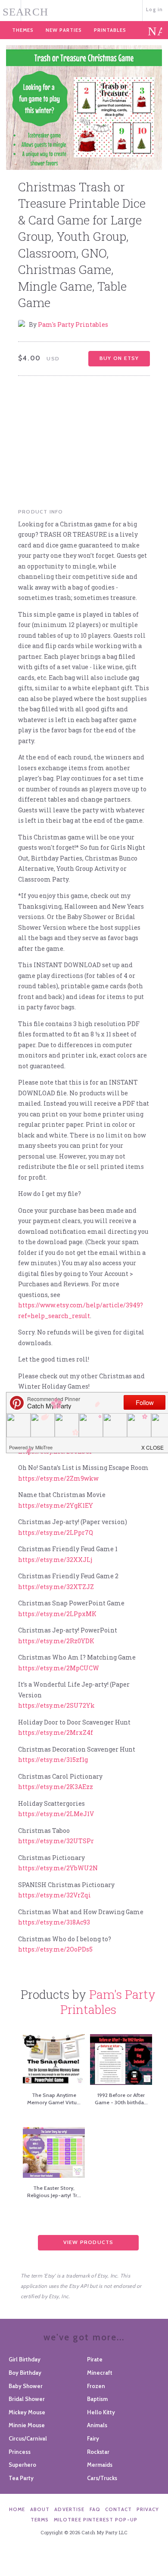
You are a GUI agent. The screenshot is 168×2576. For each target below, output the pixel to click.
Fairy (93, 2438)
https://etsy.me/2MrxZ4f (56, 1732)
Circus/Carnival (28, 2438)
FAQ (95, 2509)
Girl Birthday (25, 2359)
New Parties (64, 30)
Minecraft (100, 2373)
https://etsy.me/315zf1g (53, 1760)
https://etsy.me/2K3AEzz (56, 1787)
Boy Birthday (25, 2373)
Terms (40, 2520)
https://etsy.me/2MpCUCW (59, 1668)
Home (17, 2509)
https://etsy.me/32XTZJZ (56, 1587)
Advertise (69, 2509)
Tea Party (21, 2478)
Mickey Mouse (27, 2412)
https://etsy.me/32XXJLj (55, 1560)
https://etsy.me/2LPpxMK (57, 1614)
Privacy (148, 2509)
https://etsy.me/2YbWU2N (58, 1868)
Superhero (22, 2465)
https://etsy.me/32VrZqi (54, 1895)
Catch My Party (84, 10)
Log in (154, 9)
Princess (20, 2452)
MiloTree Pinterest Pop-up (96, 2520)
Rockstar (98, 2452)
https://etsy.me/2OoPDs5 (55, 1949)
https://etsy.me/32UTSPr (56, 1841)
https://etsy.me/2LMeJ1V (56, 1814)
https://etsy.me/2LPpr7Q (56, 1532)
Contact (118, 2509)
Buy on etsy (119, 358)
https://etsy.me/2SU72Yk (56, 1705)
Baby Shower (26, 2386)
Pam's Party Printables (73, 324)
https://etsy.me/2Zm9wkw (58, 1478)
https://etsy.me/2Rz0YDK (56, 1641)
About (40, 2509)
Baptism (97, 2399)
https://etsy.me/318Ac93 (54, 1922)
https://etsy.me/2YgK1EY (56, 1505)
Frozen (96, 2386)
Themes (23, 30)
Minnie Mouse (27, 2425)
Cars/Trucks (102, 2478)
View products (89, 2242)
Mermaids (100, 2465)
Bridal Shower (27, 2399)
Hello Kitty (101, 2412)
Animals (97, 2425)
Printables (110, 30)
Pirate (95, 2359)
